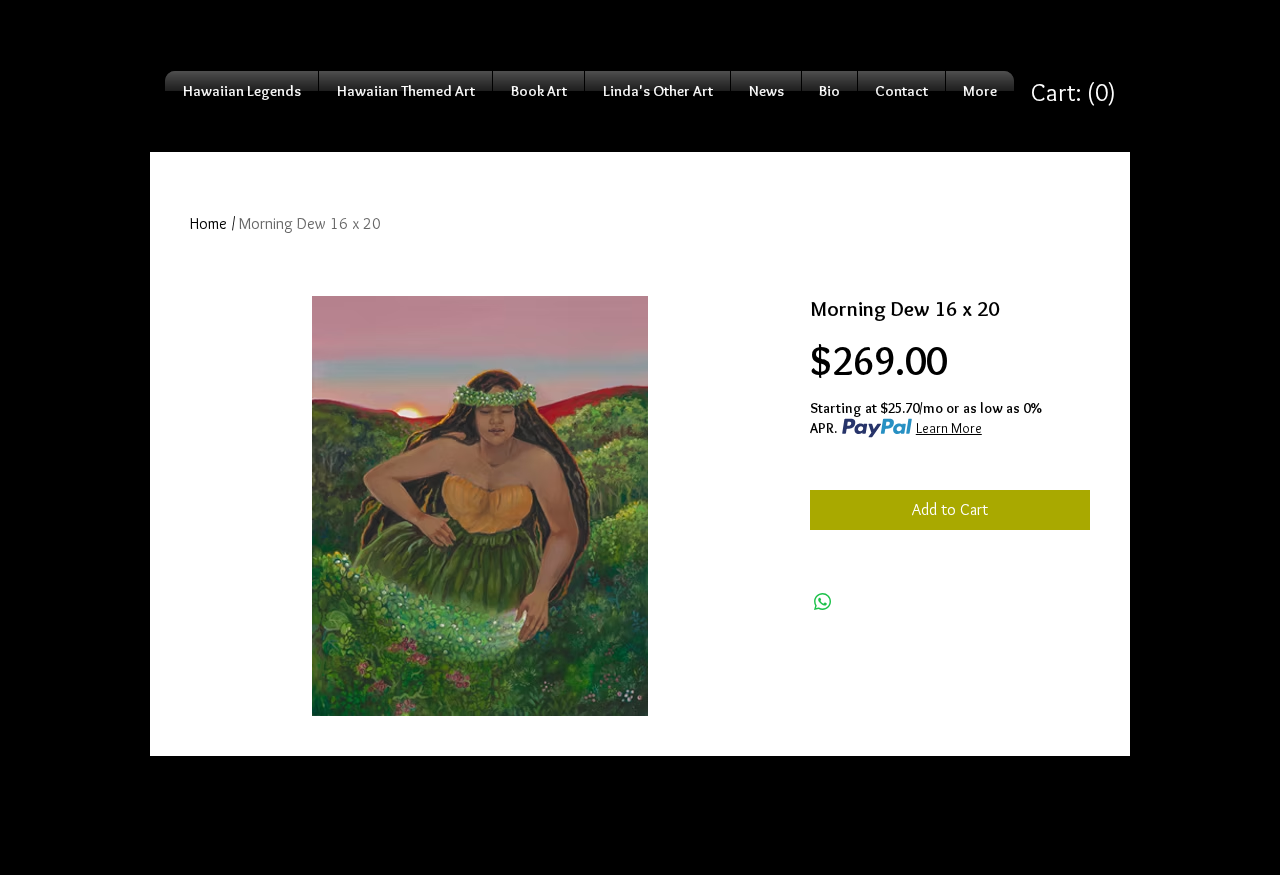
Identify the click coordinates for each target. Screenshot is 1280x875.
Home (208, 223)
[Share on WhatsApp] (823, 602)
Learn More (949, 428)
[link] (1073, 92)
